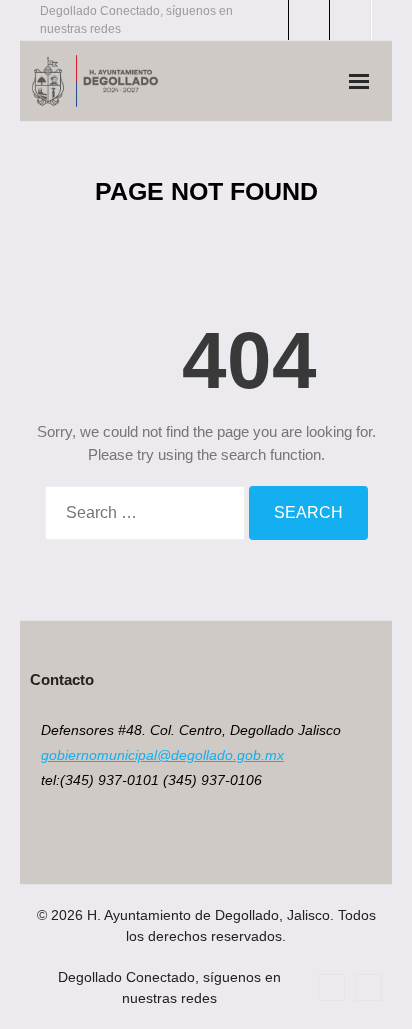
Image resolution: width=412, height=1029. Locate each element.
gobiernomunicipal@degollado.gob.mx (162, 755)
